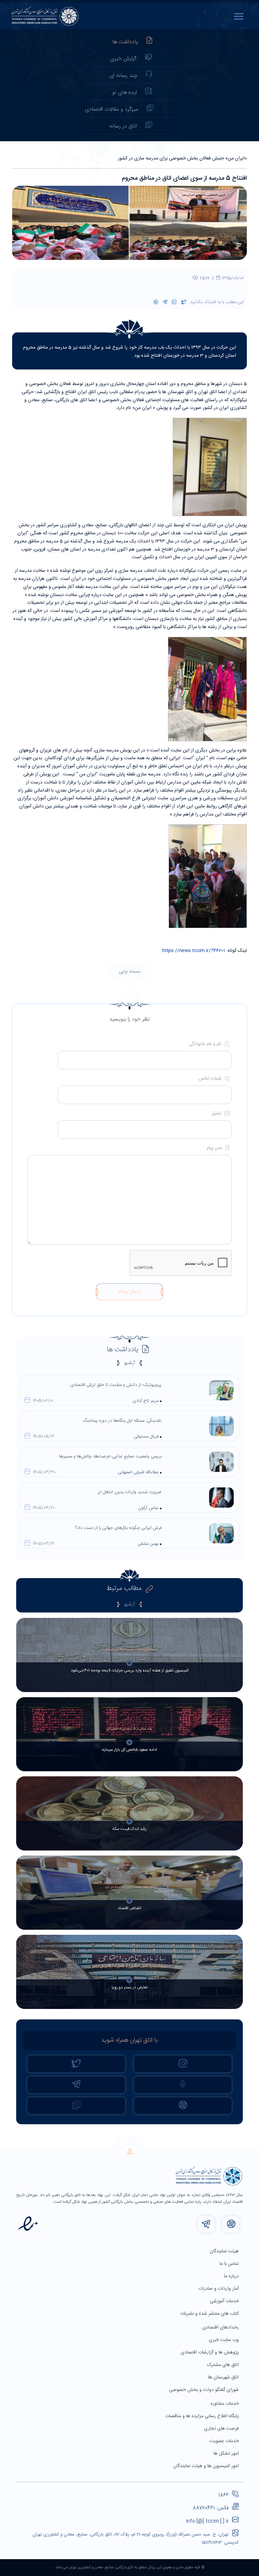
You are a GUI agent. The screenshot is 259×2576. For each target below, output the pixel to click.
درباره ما (232, 2276)
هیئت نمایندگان (225, 2251)
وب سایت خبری (224, 2340)
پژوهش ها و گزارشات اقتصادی (210, 2352)
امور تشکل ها (227, 2454)
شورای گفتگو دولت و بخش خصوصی (205, 2390)
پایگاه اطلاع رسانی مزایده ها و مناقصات (203, 2416)
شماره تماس (211, 1079)
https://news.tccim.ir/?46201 (194, 951)
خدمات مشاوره (225, 2404)
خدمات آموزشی (225, 2301)
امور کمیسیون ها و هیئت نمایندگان (207, 2466)
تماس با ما (230, 2264)
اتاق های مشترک (224, 2365)
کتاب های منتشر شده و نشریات (210, 2314)
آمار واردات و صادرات (219, 2289)
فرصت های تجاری (222, 2429)
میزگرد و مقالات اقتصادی (112, 109)
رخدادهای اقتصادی (221, 2328)
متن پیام (215, 1148)
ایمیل (217, 1113)
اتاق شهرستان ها (224, 2377)
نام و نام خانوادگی (206, 1044)
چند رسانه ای (123, 76)
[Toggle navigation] (240, 16)
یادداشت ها (125, 42)
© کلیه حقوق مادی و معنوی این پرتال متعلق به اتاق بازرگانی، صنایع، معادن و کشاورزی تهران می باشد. (129, 2568)
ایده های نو (125, 93)
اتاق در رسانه (123, 126)
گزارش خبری (123, 59)
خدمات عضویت (225, 2441)
